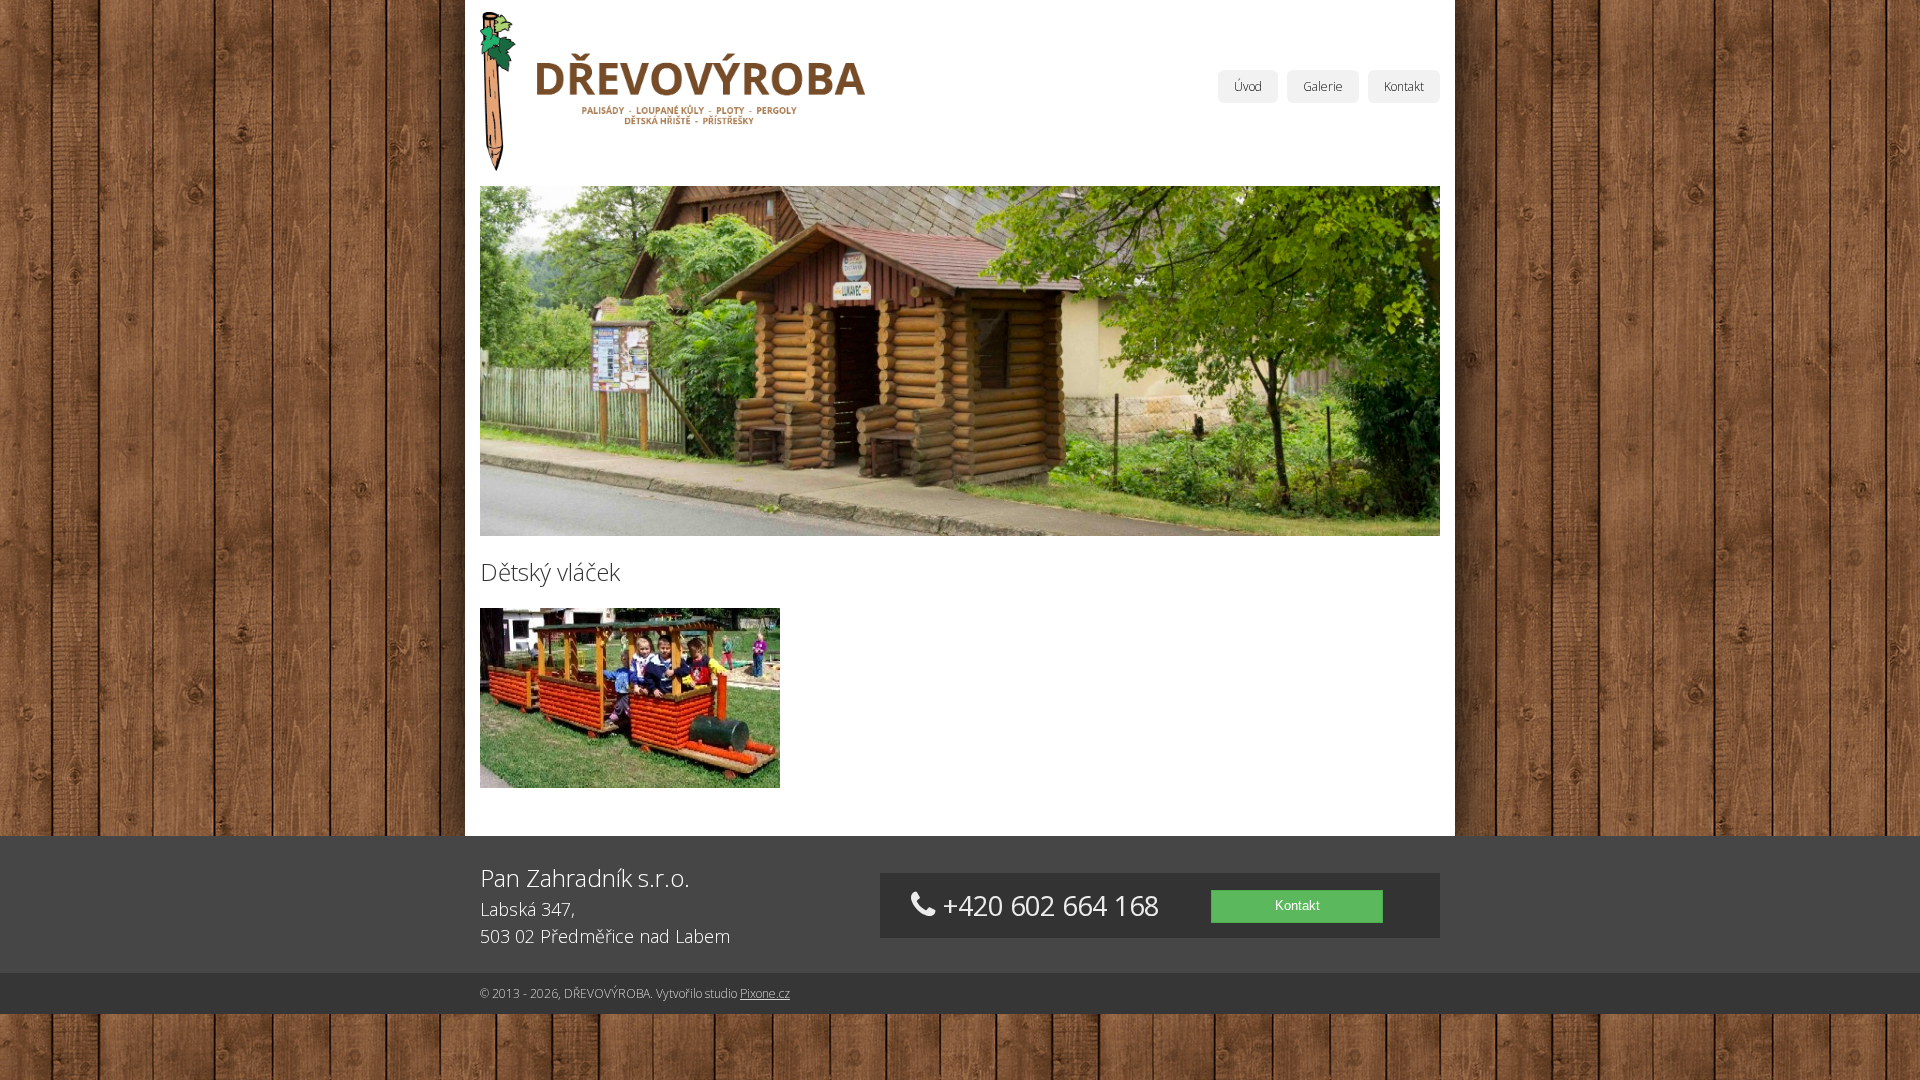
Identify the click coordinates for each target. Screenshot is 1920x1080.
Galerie (1323, 86)
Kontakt (1404, 86)
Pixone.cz (765, 993)
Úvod (1248, 86)
